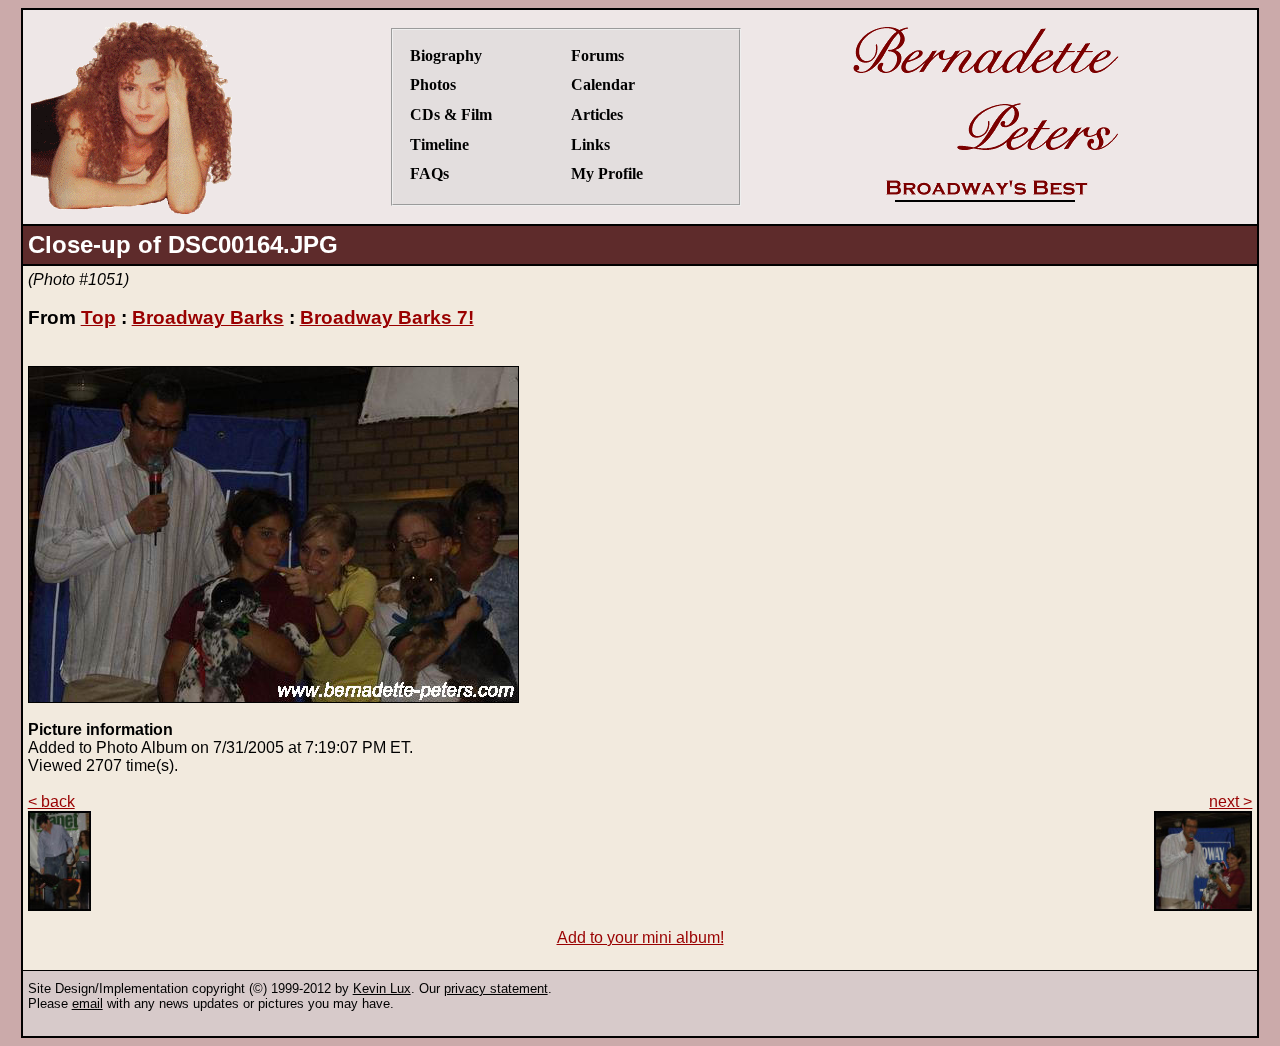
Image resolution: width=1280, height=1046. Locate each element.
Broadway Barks (208, 317)
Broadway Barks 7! (387, 317)
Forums (597, 55)
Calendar (603, 84)
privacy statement (496, 988)
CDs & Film (451, 114)
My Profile (607, 173)
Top (98, 317)
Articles (597, 114)
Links (590, 144)
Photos (433, 84)
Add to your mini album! (640, 937)
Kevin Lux (382, 988)
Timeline (439, 144)
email (87, 1003)
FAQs (429, 173)
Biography (446, 55)
